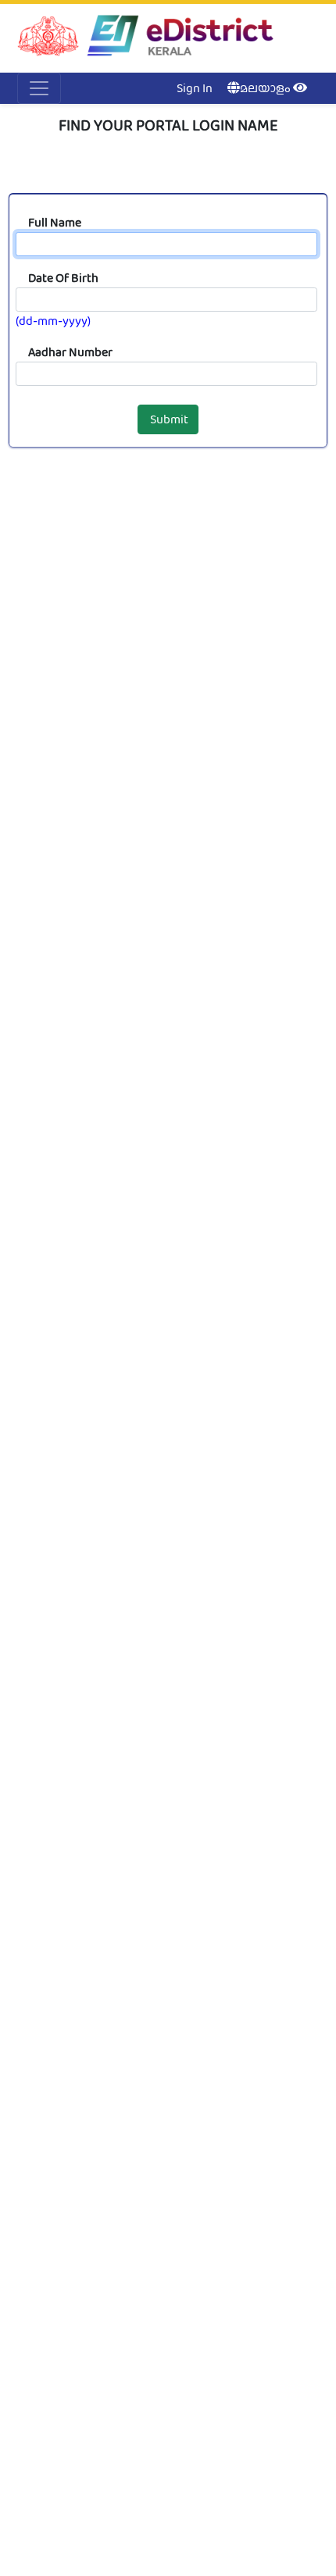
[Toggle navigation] (39, 88)
